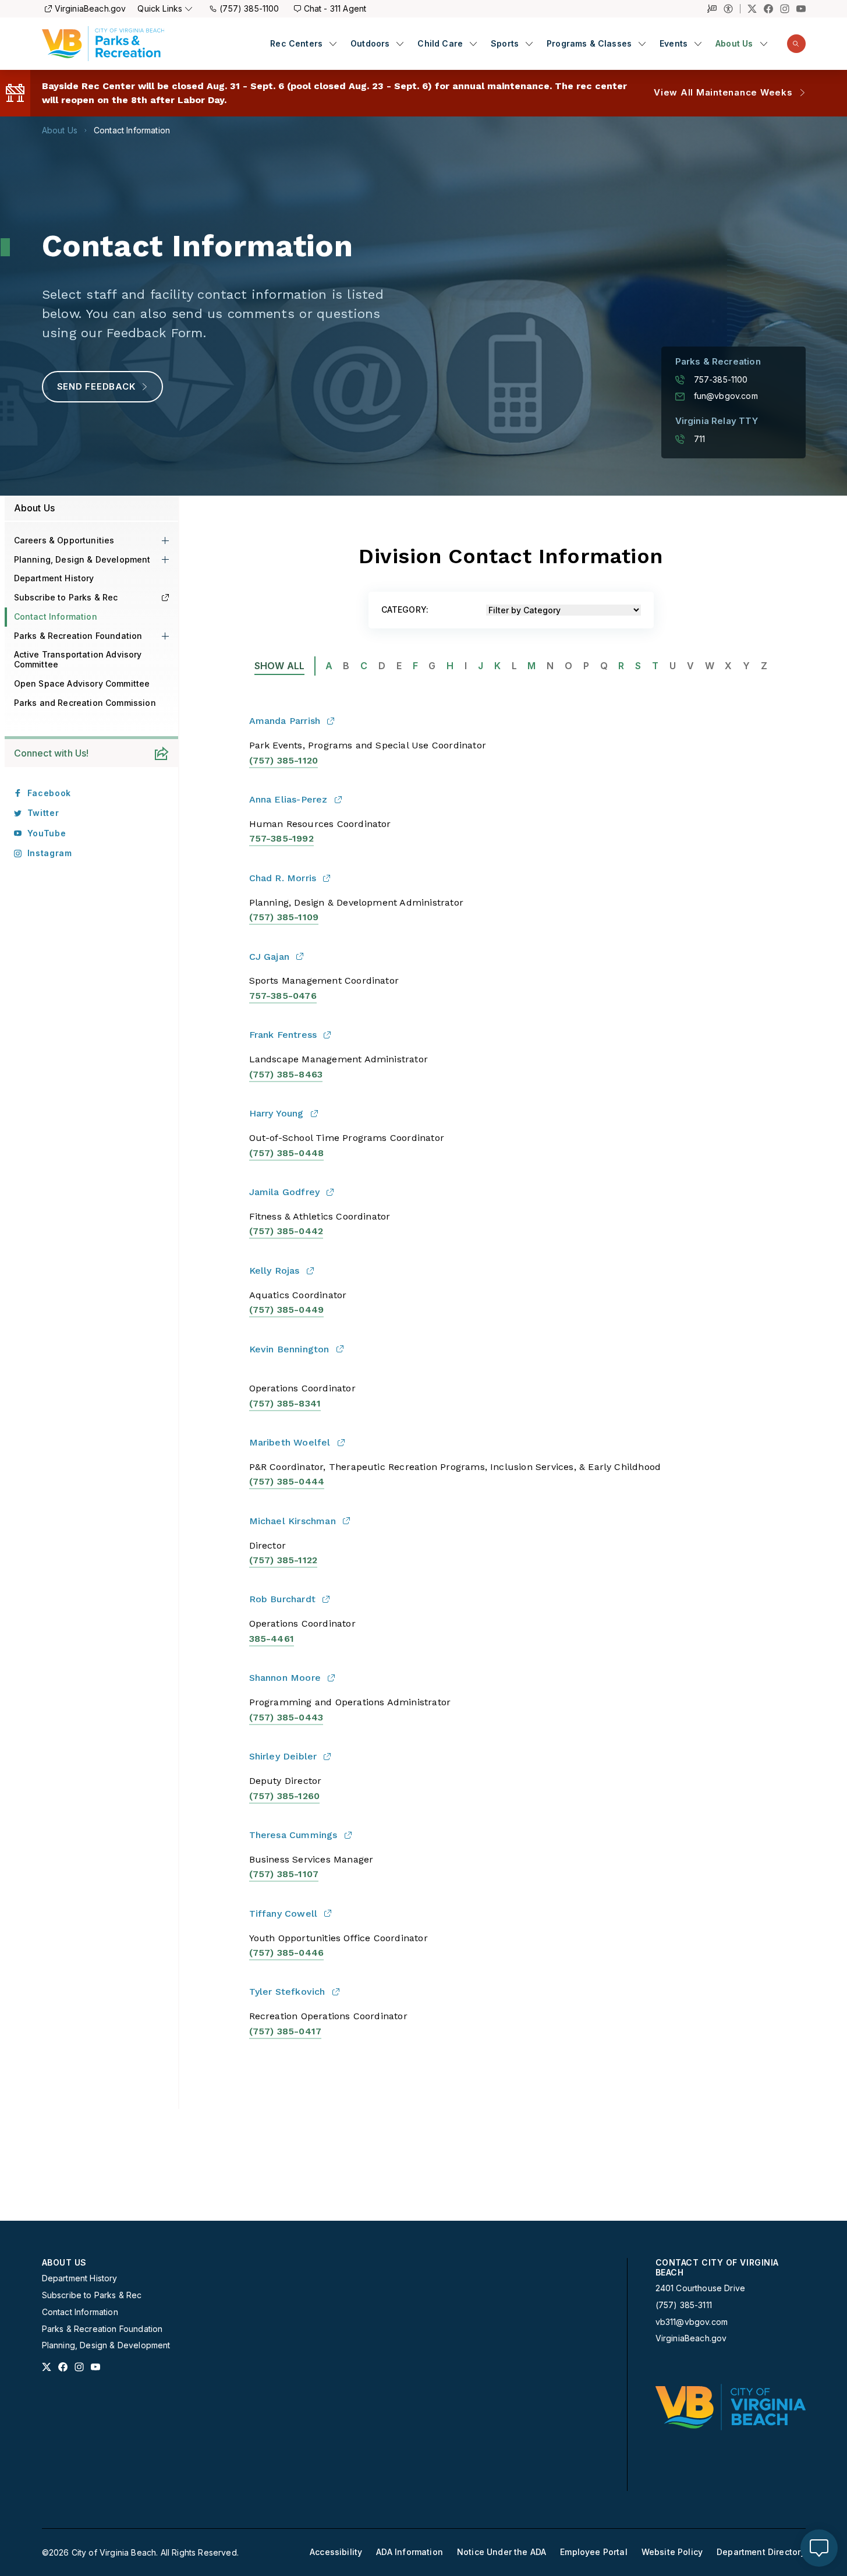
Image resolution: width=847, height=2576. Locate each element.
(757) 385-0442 (286, 1231)
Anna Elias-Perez (288, 799)
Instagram (50, 853)
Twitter (43, 813)
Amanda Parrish (285, 721)
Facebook (49, 793)
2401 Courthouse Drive (701, 2288)
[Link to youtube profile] (95, 2367)
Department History (54, 578)
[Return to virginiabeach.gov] (731, 2407)
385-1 (283, 838)
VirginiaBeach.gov (91, 8)
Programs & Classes (589, 44)
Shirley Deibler (283, 1756)
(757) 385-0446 (287, 1953)
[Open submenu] (333, 44)
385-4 (263, 1639)
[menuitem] (303, 44)
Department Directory (761, 2552)
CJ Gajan (270, 957)
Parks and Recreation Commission (85, 703)
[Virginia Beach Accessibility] (732, 9)
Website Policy (672, 2552)
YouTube (47, 833)
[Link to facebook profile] (63, 2367)
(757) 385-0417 (286, 2031)
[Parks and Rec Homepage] (103, 44)
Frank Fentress (283, 1035)
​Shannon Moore (285, 1678)
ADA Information (410, 2552)
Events (674, 44)
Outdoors (370, 44)
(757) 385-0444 (287, 1481)
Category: (405, 610)
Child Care (440, 44)
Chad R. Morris (283, 878)
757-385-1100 (721, 380)
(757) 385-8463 (286, 1074)
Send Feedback (96, 386)
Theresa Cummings (293, 1835)
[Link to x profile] (47, 2367)
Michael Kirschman (293, 1521)
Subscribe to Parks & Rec (66, 597)
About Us (734, 44)
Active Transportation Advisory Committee (78, 659)
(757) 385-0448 (287, 1153)
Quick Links (160, 8)
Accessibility (336, 2552)
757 (258, 838)
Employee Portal (594, 2552)
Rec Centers (296, 44)
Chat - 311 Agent (335, 8)
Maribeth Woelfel (290, 1442)
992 (305, 838)
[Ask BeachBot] (819, 2548)
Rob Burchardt (283, 1599)
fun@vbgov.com (726, 396)
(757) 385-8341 (285, 1403)
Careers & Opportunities (64, 540)
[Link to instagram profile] (79, 2367)
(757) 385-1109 (284, 917)
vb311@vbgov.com (692, 2322)
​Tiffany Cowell (283, 1914)
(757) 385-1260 (285, 1796)
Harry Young (277, 1113)
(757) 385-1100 (249, 8)
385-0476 (294, 996)
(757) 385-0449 (287, 1310)
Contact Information (132, 130)
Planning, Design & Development (82, 559)
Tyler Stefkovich (287, 1992)
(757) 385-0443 (286, 1717)
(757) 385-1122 (283, 1560)
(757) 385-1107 (284, 1874)
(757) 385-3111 (684, 2305)
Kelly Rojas (274, 1271)
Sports (505, 44)
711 (700, 439)
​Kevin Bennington (289, 1349)
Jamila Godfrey (285, 1192)
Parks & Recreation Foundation (78, 636)
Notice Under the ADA (502, 2552)
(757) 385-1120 (284, 760)
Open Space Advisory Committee (82, 683)
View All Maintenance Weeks (723, 92)
